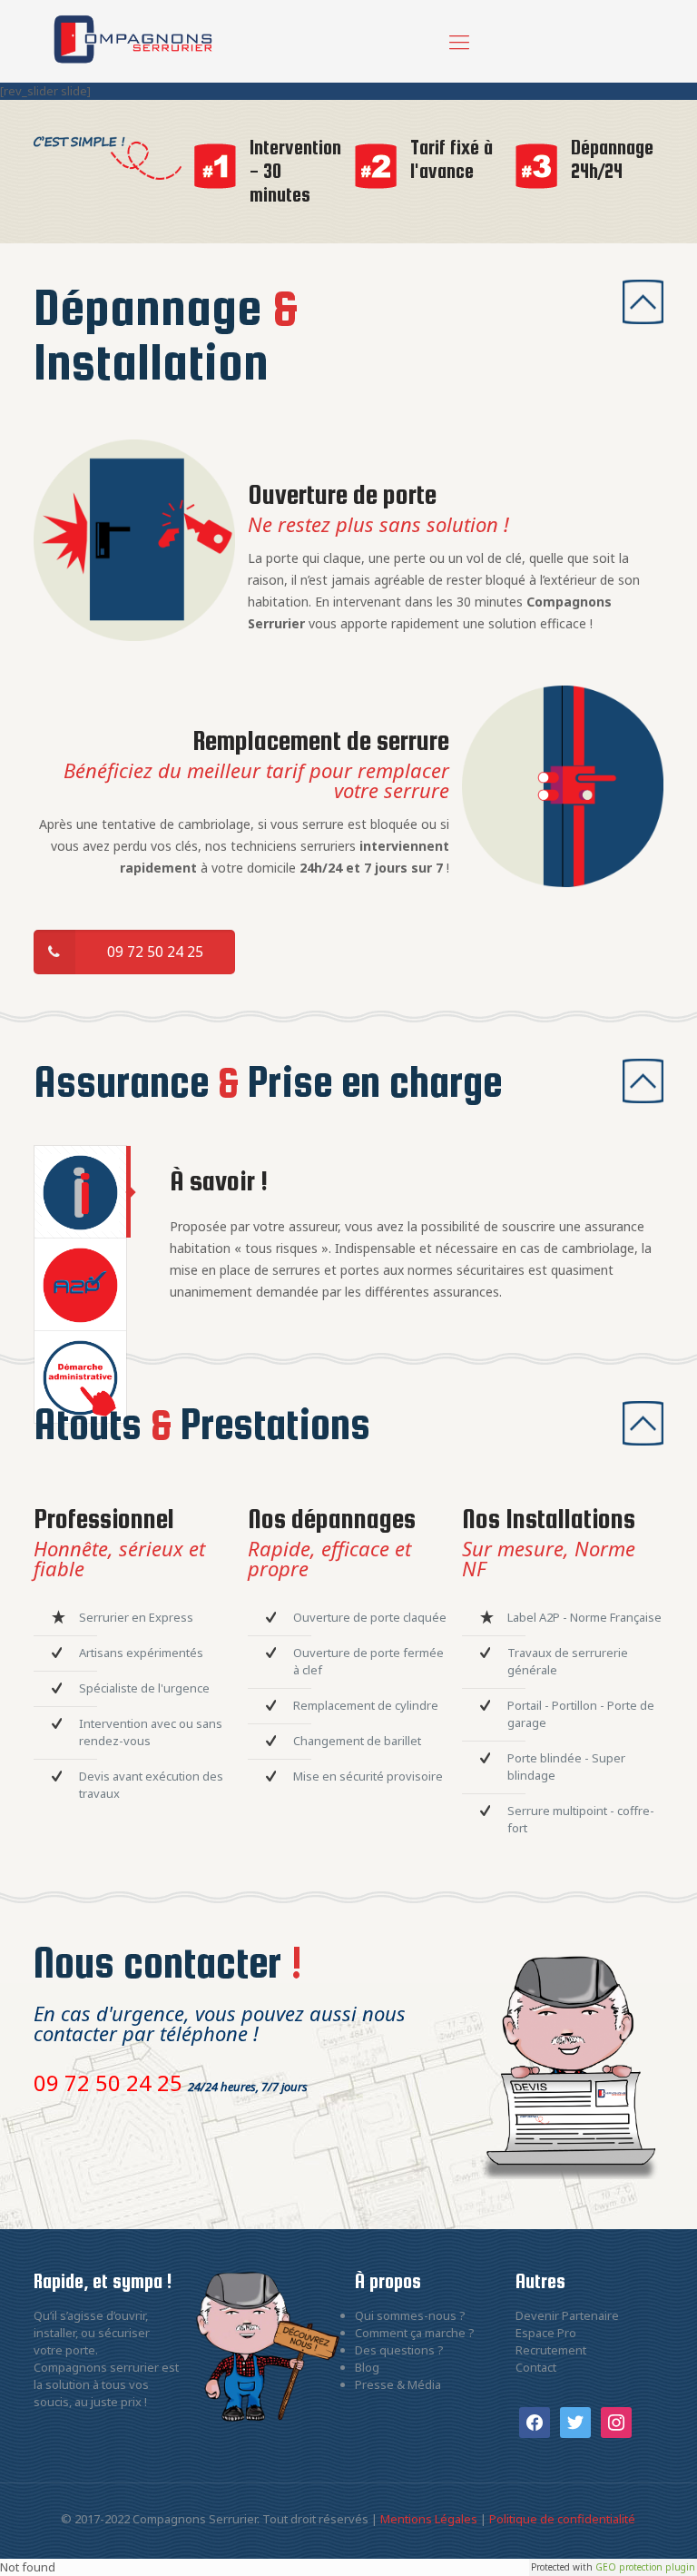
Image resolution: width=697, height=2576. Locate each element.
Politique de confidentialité (562, 2519)
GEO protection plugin (645, 2567)
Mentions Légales (429, 2519)
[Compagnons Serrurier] (133, 41)
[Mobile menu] (459, 41)
